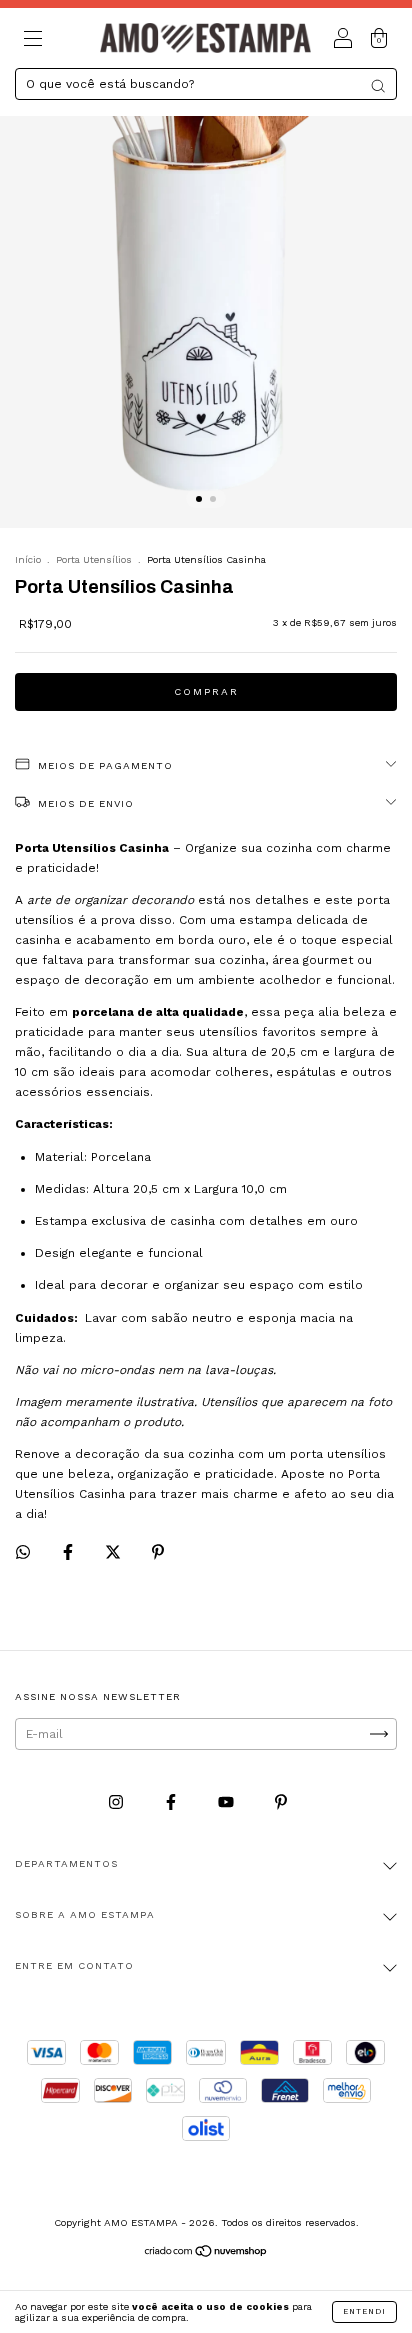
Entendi (364, 2311)
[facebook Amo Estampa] (173, 1802)
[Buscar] (378, 86)
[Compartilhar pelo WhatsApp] (23, 1552)
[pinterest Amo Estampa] (281, 1802)
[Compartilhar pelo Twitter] (115, 1552)
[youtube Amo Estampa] (228, 1802)
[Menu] (33, 41)
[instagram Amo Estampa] (118, 1802)
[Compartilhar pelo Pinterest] (158, 1552)
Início (28, 559)
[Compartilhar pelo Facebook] (70, 1552)
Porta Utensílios (94, 559)
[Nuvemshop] (206, 2253)
